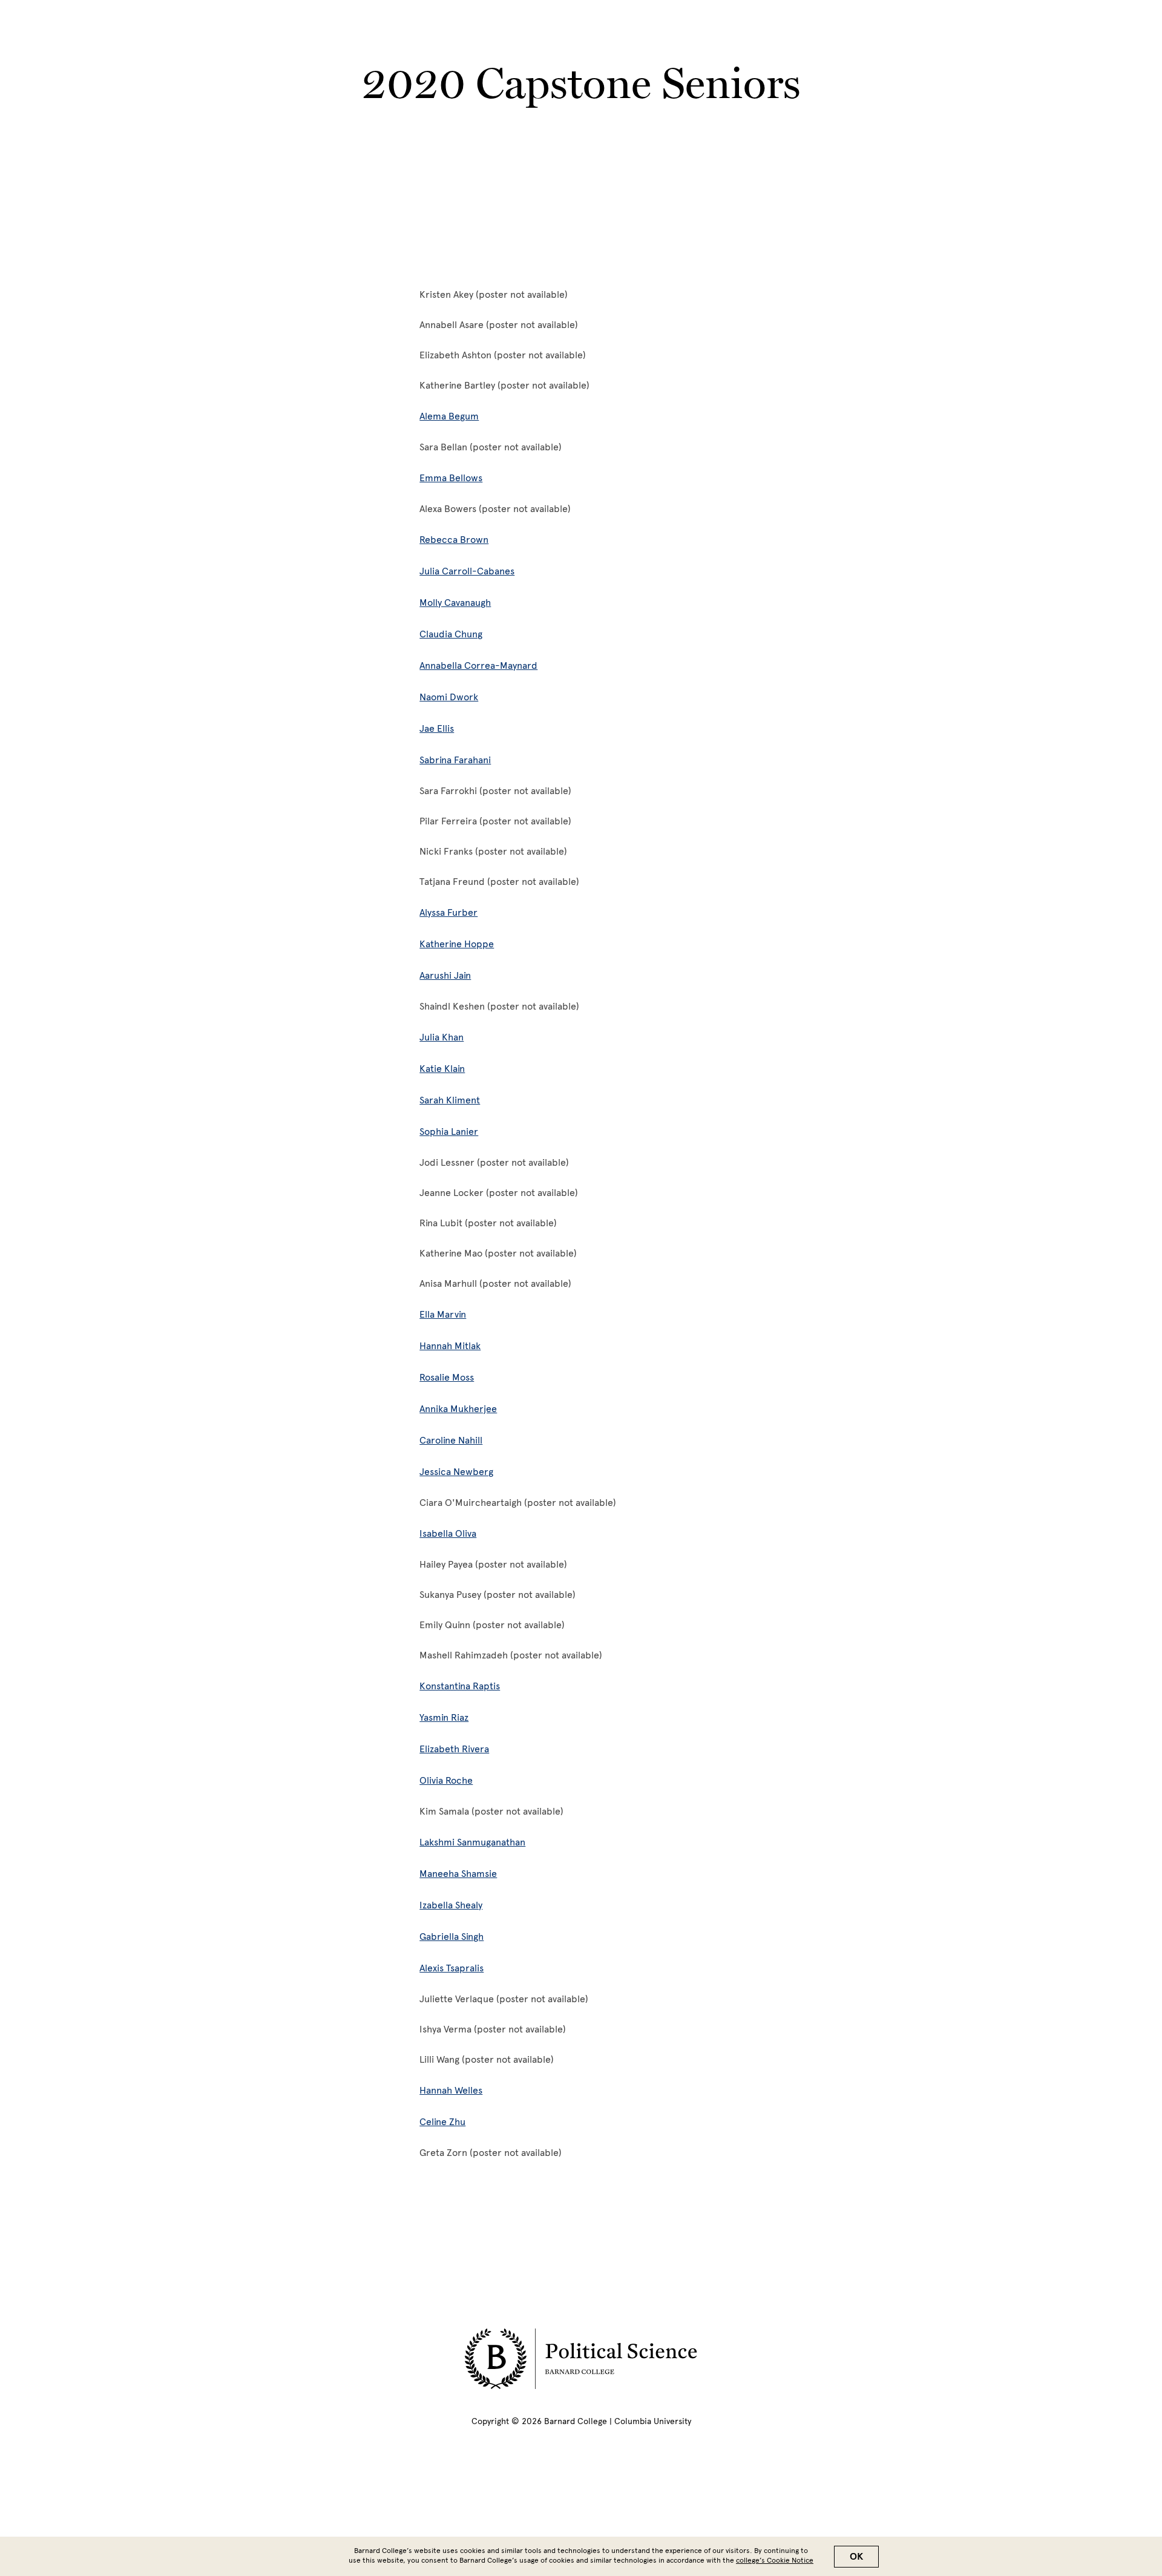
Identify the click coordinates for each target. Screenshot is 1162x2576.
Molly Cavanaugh (455, 603)
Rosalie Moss (447, 1377)
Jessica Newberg (456, 1472)
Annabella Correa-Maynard (478, 665)
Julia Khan (441, 1037)
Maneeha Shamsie (458, 1874)
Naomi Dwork (449, 697)
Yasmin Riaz (444, 1717)
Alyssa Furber (448, 912)
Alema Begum (449, 416)
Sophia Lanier (449, 1132)
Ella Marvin (443, 1314)
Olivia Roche (446, 1780)
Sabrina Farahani (455, 760)
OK (856, 2557)
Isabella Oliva (448, 1533)
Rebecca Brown (454, 540)
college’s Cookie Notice (775, 2560)
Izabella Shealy (451, 1905)
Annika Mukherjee (458, 1409)
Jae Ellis (437, 728)
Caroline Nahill (451, 1440)
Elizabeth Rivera (454, 1749)
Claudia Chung (451, 634)
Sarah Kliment (450, 1100)
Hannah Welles (451, 2090)
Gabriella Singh (451, 1937)
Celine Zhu (442, 2122)
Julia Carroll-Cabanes (467, 571)
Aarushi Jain (445, 975)
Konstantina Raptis (460, 1686)
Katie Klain (442, 1069)
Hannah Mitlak (450, 1346)
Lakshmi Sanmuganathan (472, 1842)
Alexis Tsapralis (451, 1968)
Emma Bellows (451, 478)
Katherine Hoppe (457, 944)
